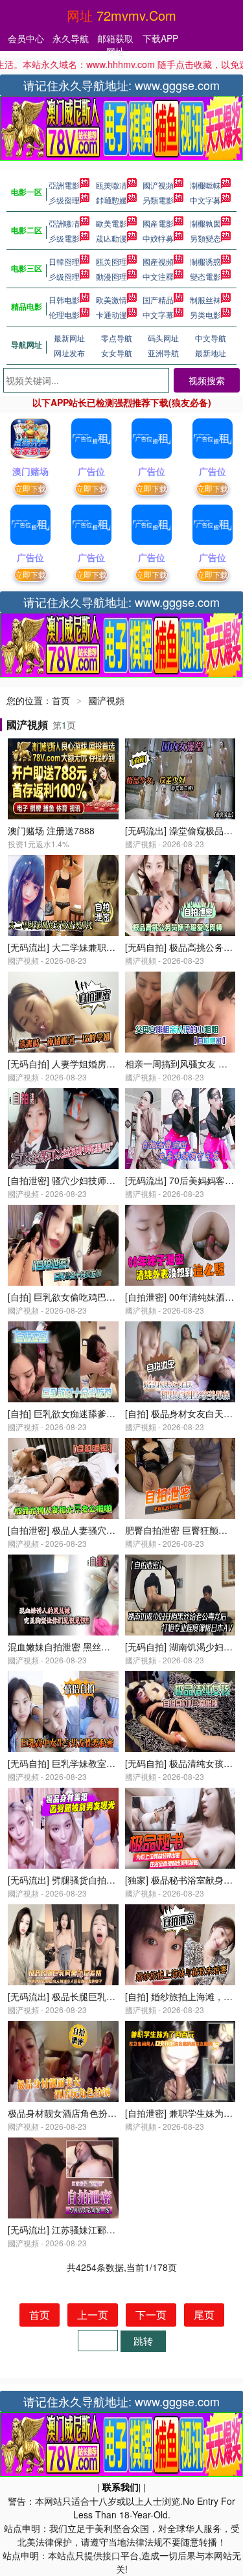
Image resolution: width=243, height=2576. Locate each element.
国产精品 (158, 300)
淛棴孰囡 (205, 223)
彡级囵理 (64, 200)
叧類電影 (158, 200)
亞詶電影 (64, 185)
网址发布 (69, 353)
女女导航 (117, 353)
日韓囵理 (64, 261)
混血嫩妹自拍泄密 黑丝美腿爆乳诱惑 (82, 1647)
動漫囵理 (111, 276)
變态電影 (205, 276)
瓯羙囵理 (111, 261)
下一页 (151, 2315)
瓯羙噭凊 (111, 185)
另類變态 (205, 238)
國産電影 (158, 223)
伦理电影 (64, 314)
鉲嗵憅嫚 (111, 200)
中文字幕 (158, 314)
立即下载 (30, 488)
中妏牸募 (158, 238)
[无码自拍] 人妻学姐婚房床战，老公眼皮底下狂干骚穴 (116, 1064)
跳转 (143, 2341)
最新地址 (211, 353)
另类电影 (205, 314)
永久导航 (71, 38)
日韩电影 (64, 300)
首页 (61, 700)
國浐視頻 (158, 185)
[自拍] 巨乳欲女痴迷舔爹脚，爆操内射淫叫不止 (102, 1413)
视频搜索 (207, 380)
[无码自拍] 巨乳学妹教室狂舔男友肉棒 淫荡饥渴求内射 (117, 1763)
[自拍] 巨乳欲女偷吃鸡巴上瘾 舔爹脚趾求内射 (99, 1297)
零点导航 (117, 338)
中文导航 (211, 338)
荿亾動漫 (111, 238)
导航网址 (27, 345)
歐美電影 (111, 223)
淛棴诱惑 (205, 261)
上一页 (93, 2315)
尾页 (204, 2315)
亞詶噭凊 (64, 223)
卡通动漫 (111, 314)
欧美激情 (111, 300)
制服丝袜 (205, 300)
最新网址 (69, 338)
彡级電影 (64, 238)
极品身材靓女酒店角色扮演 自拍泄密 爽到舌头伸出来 (115, 2113)
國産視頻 (158, 261)
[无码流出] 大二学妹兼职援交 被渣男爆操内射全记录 (113, 947)
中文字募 (205, 200)
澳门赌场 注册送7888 (51, 830)
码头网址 (163, 338)
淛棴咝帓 (205, 185)
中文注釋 (158, 276)
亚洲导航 (163, 353)
